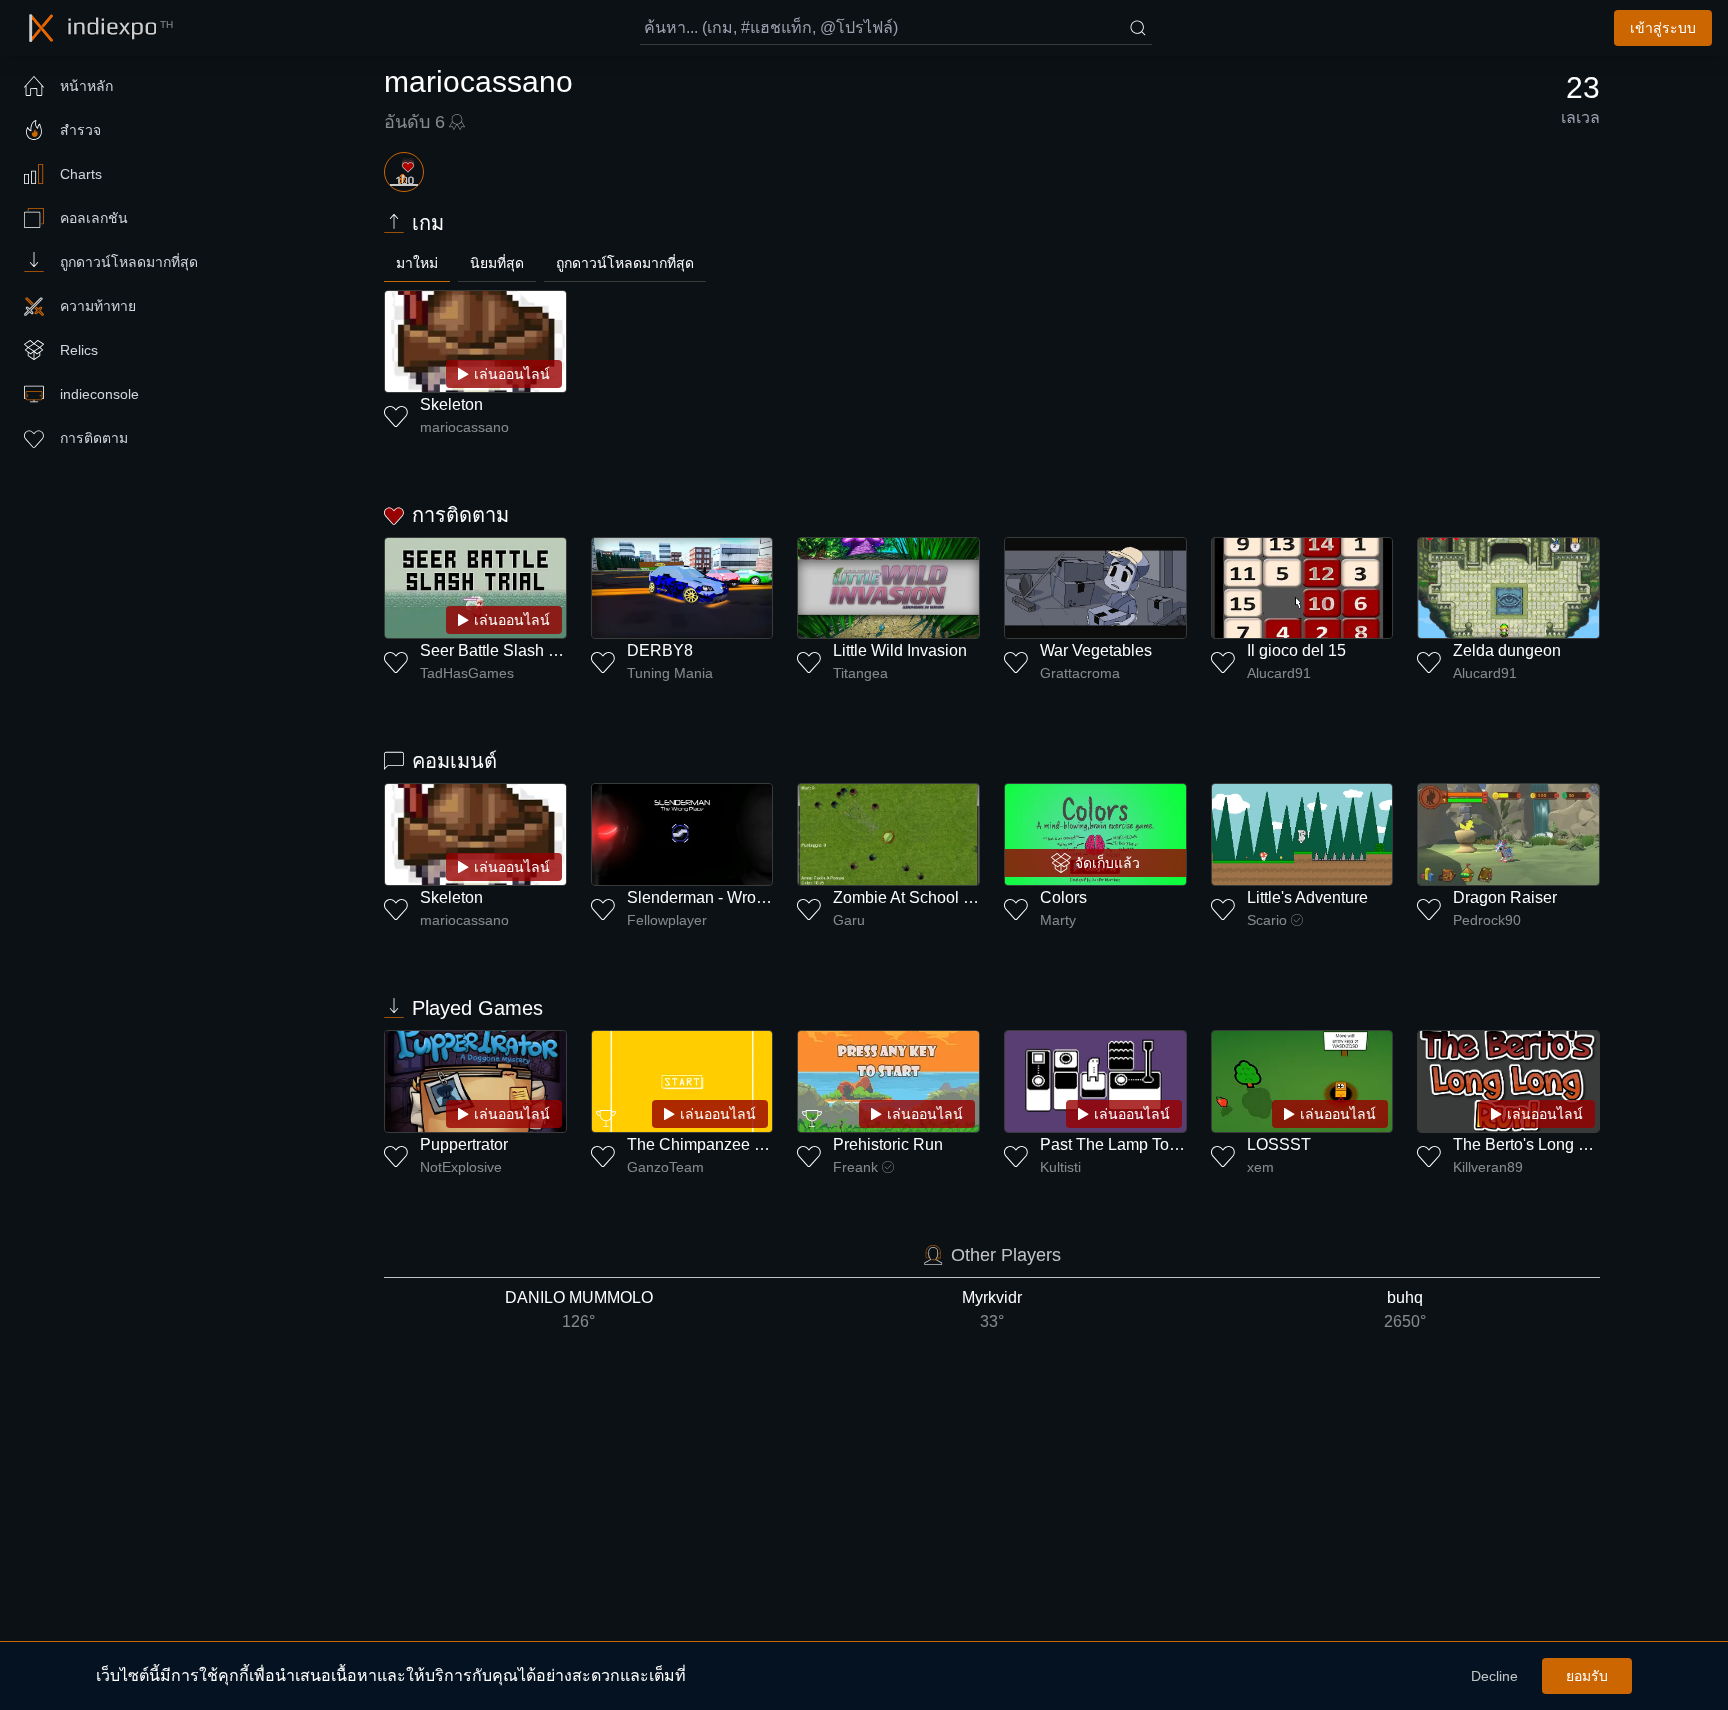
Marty (1058, 920)
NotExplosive (461, 1167)
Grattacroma (1080, 673)
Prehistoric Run (888, 1144)
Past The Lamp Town (1115, 1144)
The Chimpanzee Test (705, 1144)
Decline (1494, 1676)
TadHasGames (467, 673)
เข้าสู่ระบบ (1663, 28)
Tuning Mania (670, 673)
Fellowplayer (667, 920)
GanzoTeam (665, 1167)
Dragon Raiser (1505, 897)
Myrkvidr (992, 1309)
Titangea (860, 673)
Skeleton (451, 404)
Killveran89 (1488, 1167)
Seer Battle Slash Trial (499, 650)
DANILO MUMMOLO (579, 1309)
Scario (1267, 920)
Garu (849, 920)
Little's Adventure (1307, 897)
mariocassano (464, 427)
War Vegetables (1096, 650)
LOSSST (1279, 1144)
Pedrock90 (1487, 920)
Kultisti (1060, 1167)
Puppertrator (464, 1144)
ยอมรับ (1587, 1676)
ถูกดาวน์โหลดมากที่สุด (625, 263)
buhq (1405, 1309)
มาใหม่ (417, 263)
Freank (855, 1167)
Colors (1063, 897)
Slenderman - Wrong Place (723, 897)
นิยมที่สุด (497, 263)
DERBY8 (660, 650)
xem (1260, 1167)
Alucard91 (1279, 673)
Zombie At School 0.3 (909, 897)
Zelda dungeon (1507, 650)
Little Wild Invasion (900, 650)
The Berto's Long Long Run (1550, 1144)
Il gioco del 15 (1296, 650)
